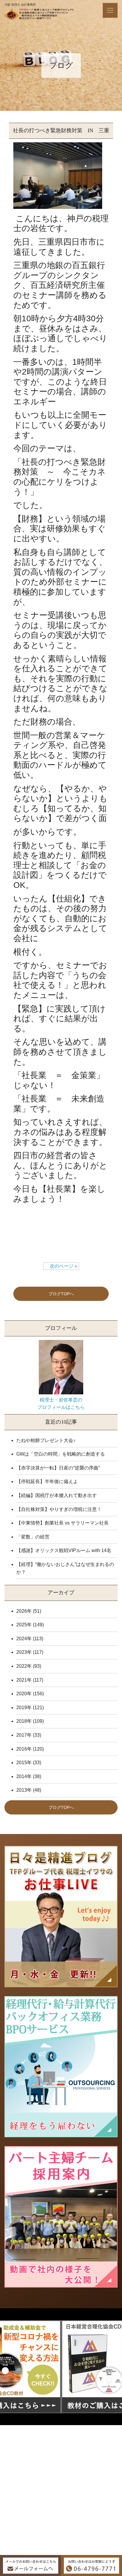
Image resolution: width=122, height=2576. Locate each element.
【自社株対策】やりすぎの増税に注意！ (59, 1509)
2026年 (24, 1611)
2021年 (24, 1680)
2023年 (24, 1652)
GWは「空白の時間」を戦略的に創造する (61, 1454)
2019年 (24, 1708)
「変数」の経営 (33, 1537)
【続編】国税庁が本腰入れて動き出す (57, 1495)
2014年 (24, 1776)
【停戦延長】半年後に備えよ (47, 1481)
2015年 (24, 1763)
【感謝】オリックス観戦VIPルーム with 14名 (64, 1550)
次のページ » (61, 1266)
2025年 (24, 1625)
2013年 (24, 1790)
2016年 (24, 1749)
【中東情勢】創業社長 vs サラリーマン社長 (62, 1523)
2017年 (24, 1735)
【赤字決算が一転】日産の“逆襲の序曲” (58, 1468)
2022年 (24, 1666)
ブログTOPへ (61, 1294)
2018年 (24, 1721)
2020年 (24, 1694)
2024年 (24, 1639)
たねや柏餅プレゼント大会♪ (46, 1440)
